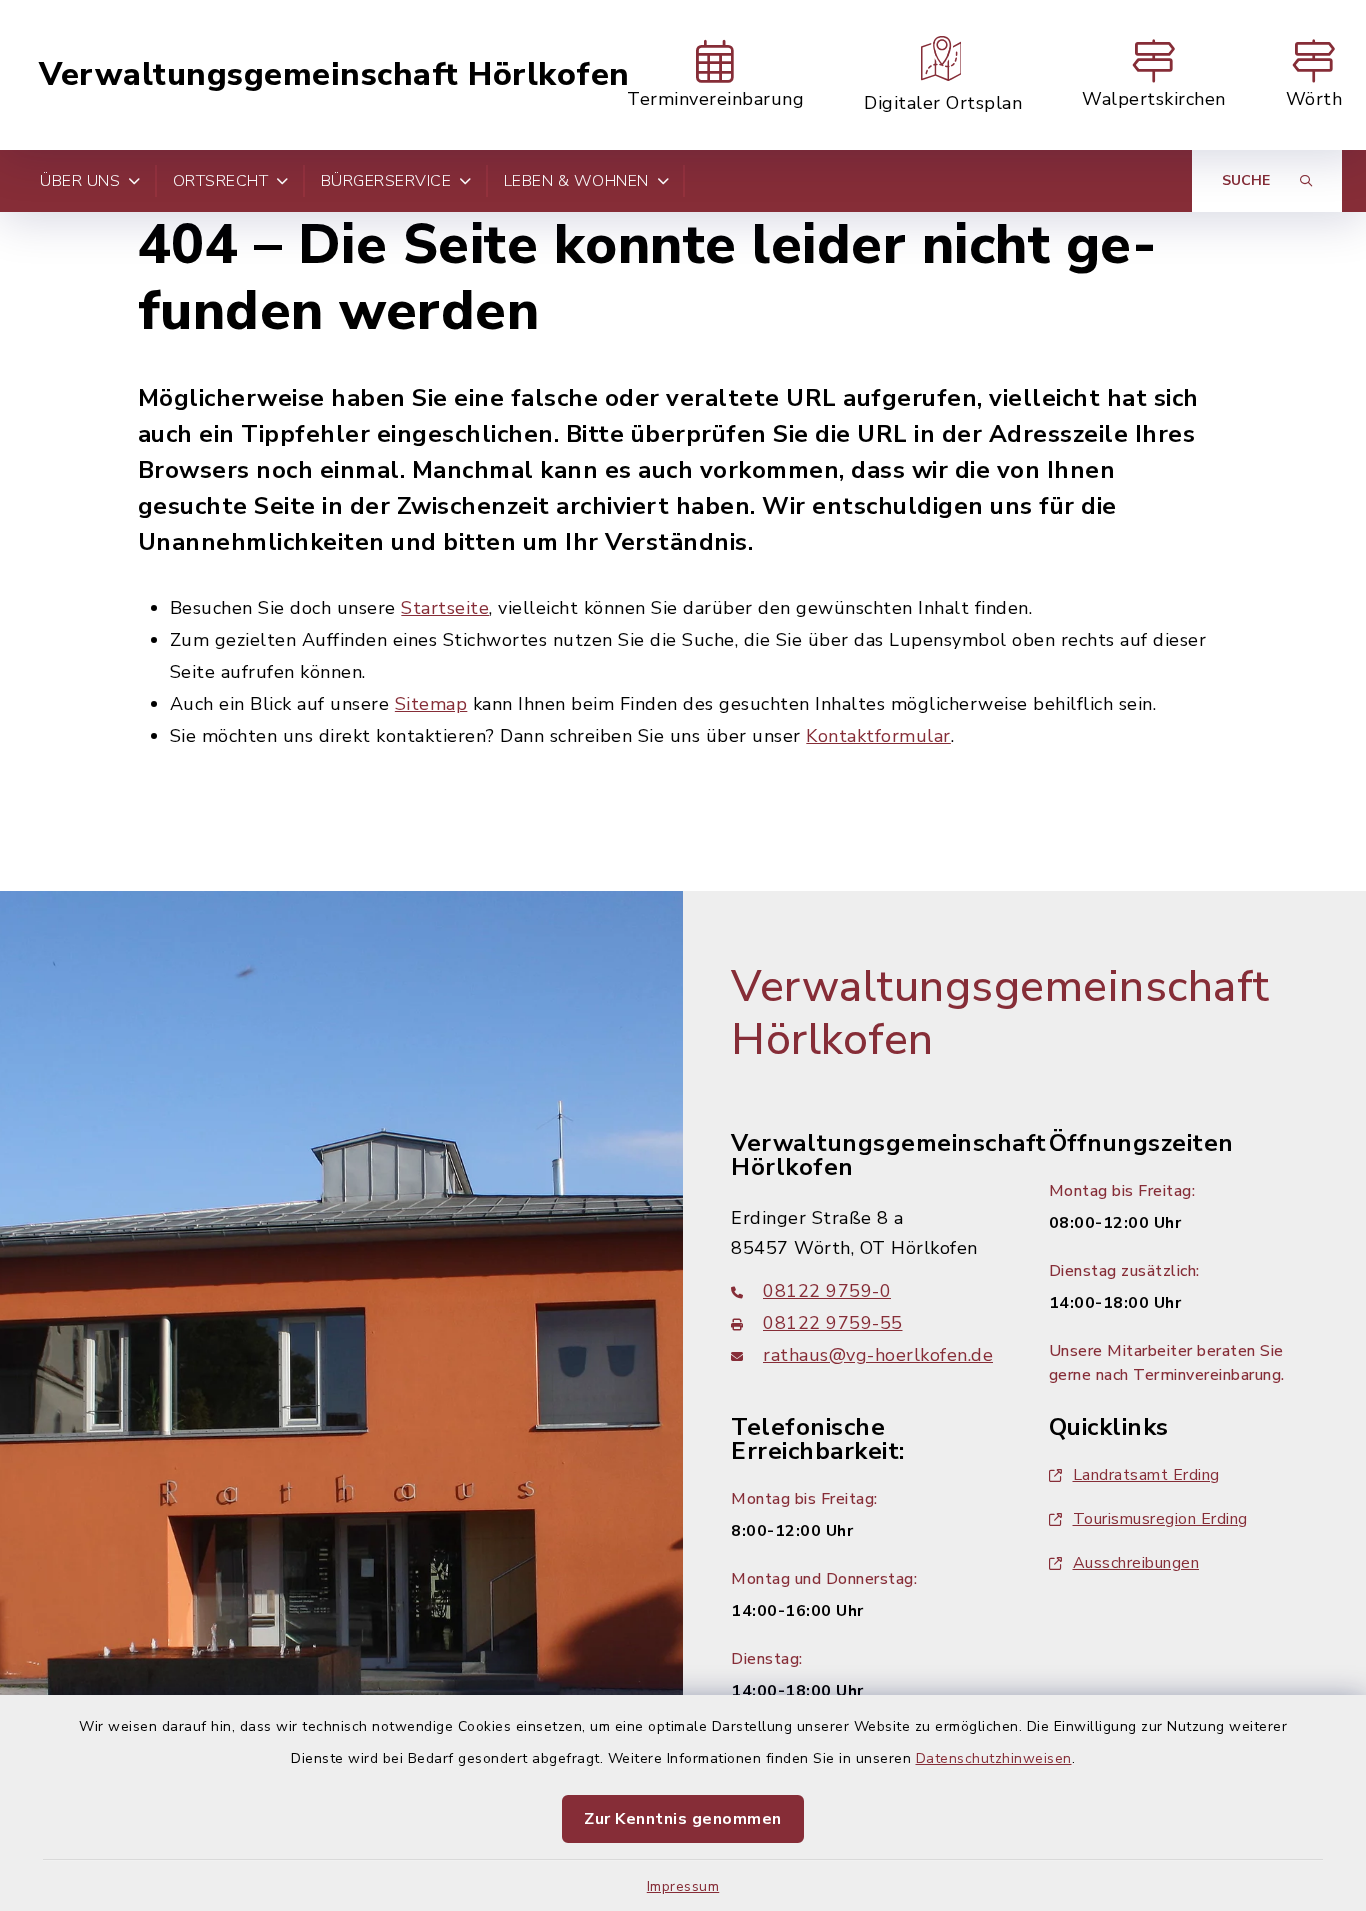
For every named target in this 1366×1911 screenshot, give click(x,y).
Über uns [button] (80, 181)
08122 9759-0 (827, 1291)
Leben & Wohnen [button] (576, 181)
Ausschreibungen (1136, 1563)
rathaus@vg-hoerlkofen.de (878, 1355)
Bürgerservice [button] (386, 181)
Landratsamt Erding (1146, 1475)
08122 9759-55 (833, 1323)
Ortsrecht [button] (221, 181)
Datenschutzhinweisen (994, 1758)
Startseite (445, 608)
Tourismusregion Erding (1160, 1519)
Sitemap (431, 704)
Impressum (683, 1886)
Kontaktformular (878, 736)
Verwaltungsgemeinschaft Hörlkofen (334, 75)
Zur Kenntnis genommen (683, 1819)
